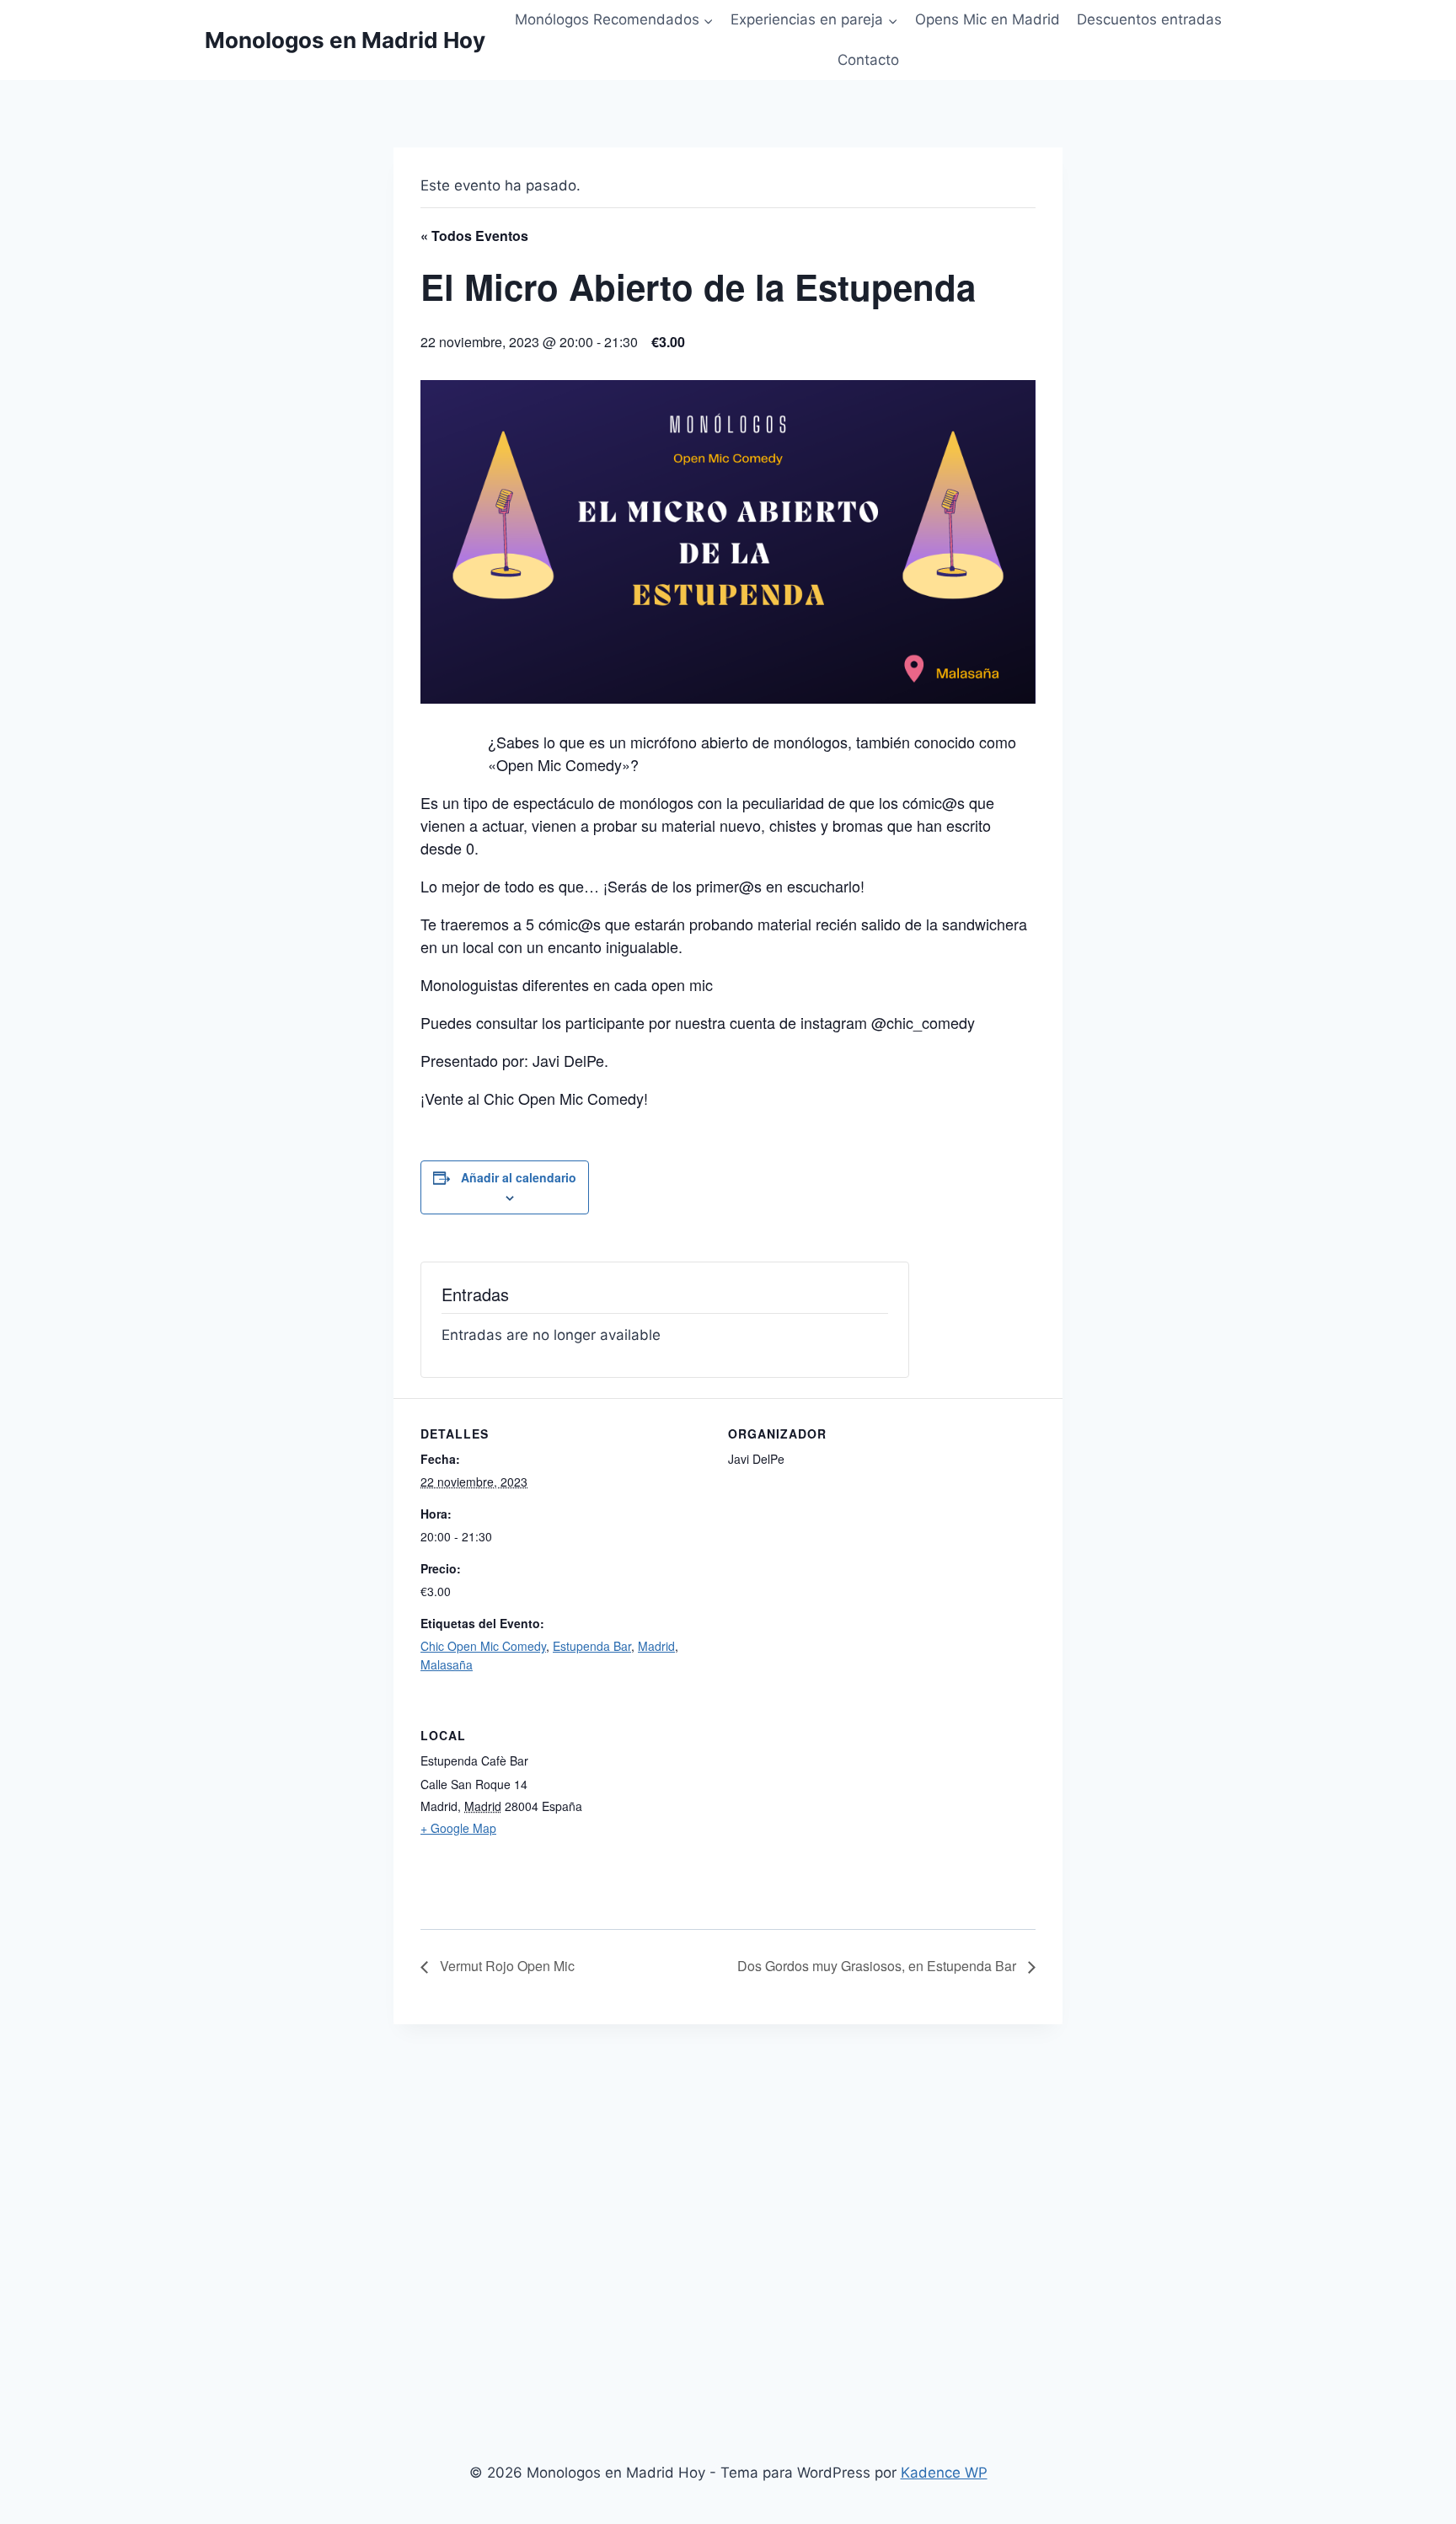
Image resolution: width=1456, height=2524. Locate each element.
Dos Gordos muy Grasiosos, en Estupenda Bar (878, 1966)
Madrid (656, 1646)
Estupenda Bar (592, 1646)
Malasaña (447, 1664)
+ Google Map (458, 1828)
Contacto (868, 60)
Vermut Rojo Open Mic (506, 1966)
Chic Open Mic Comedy (483, 1646)
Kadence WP (944, 2473)
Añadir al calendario (519, 1177)
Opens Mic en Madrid (988, 19)
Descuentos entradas (1149, 19)
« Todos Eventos (474, 236)
